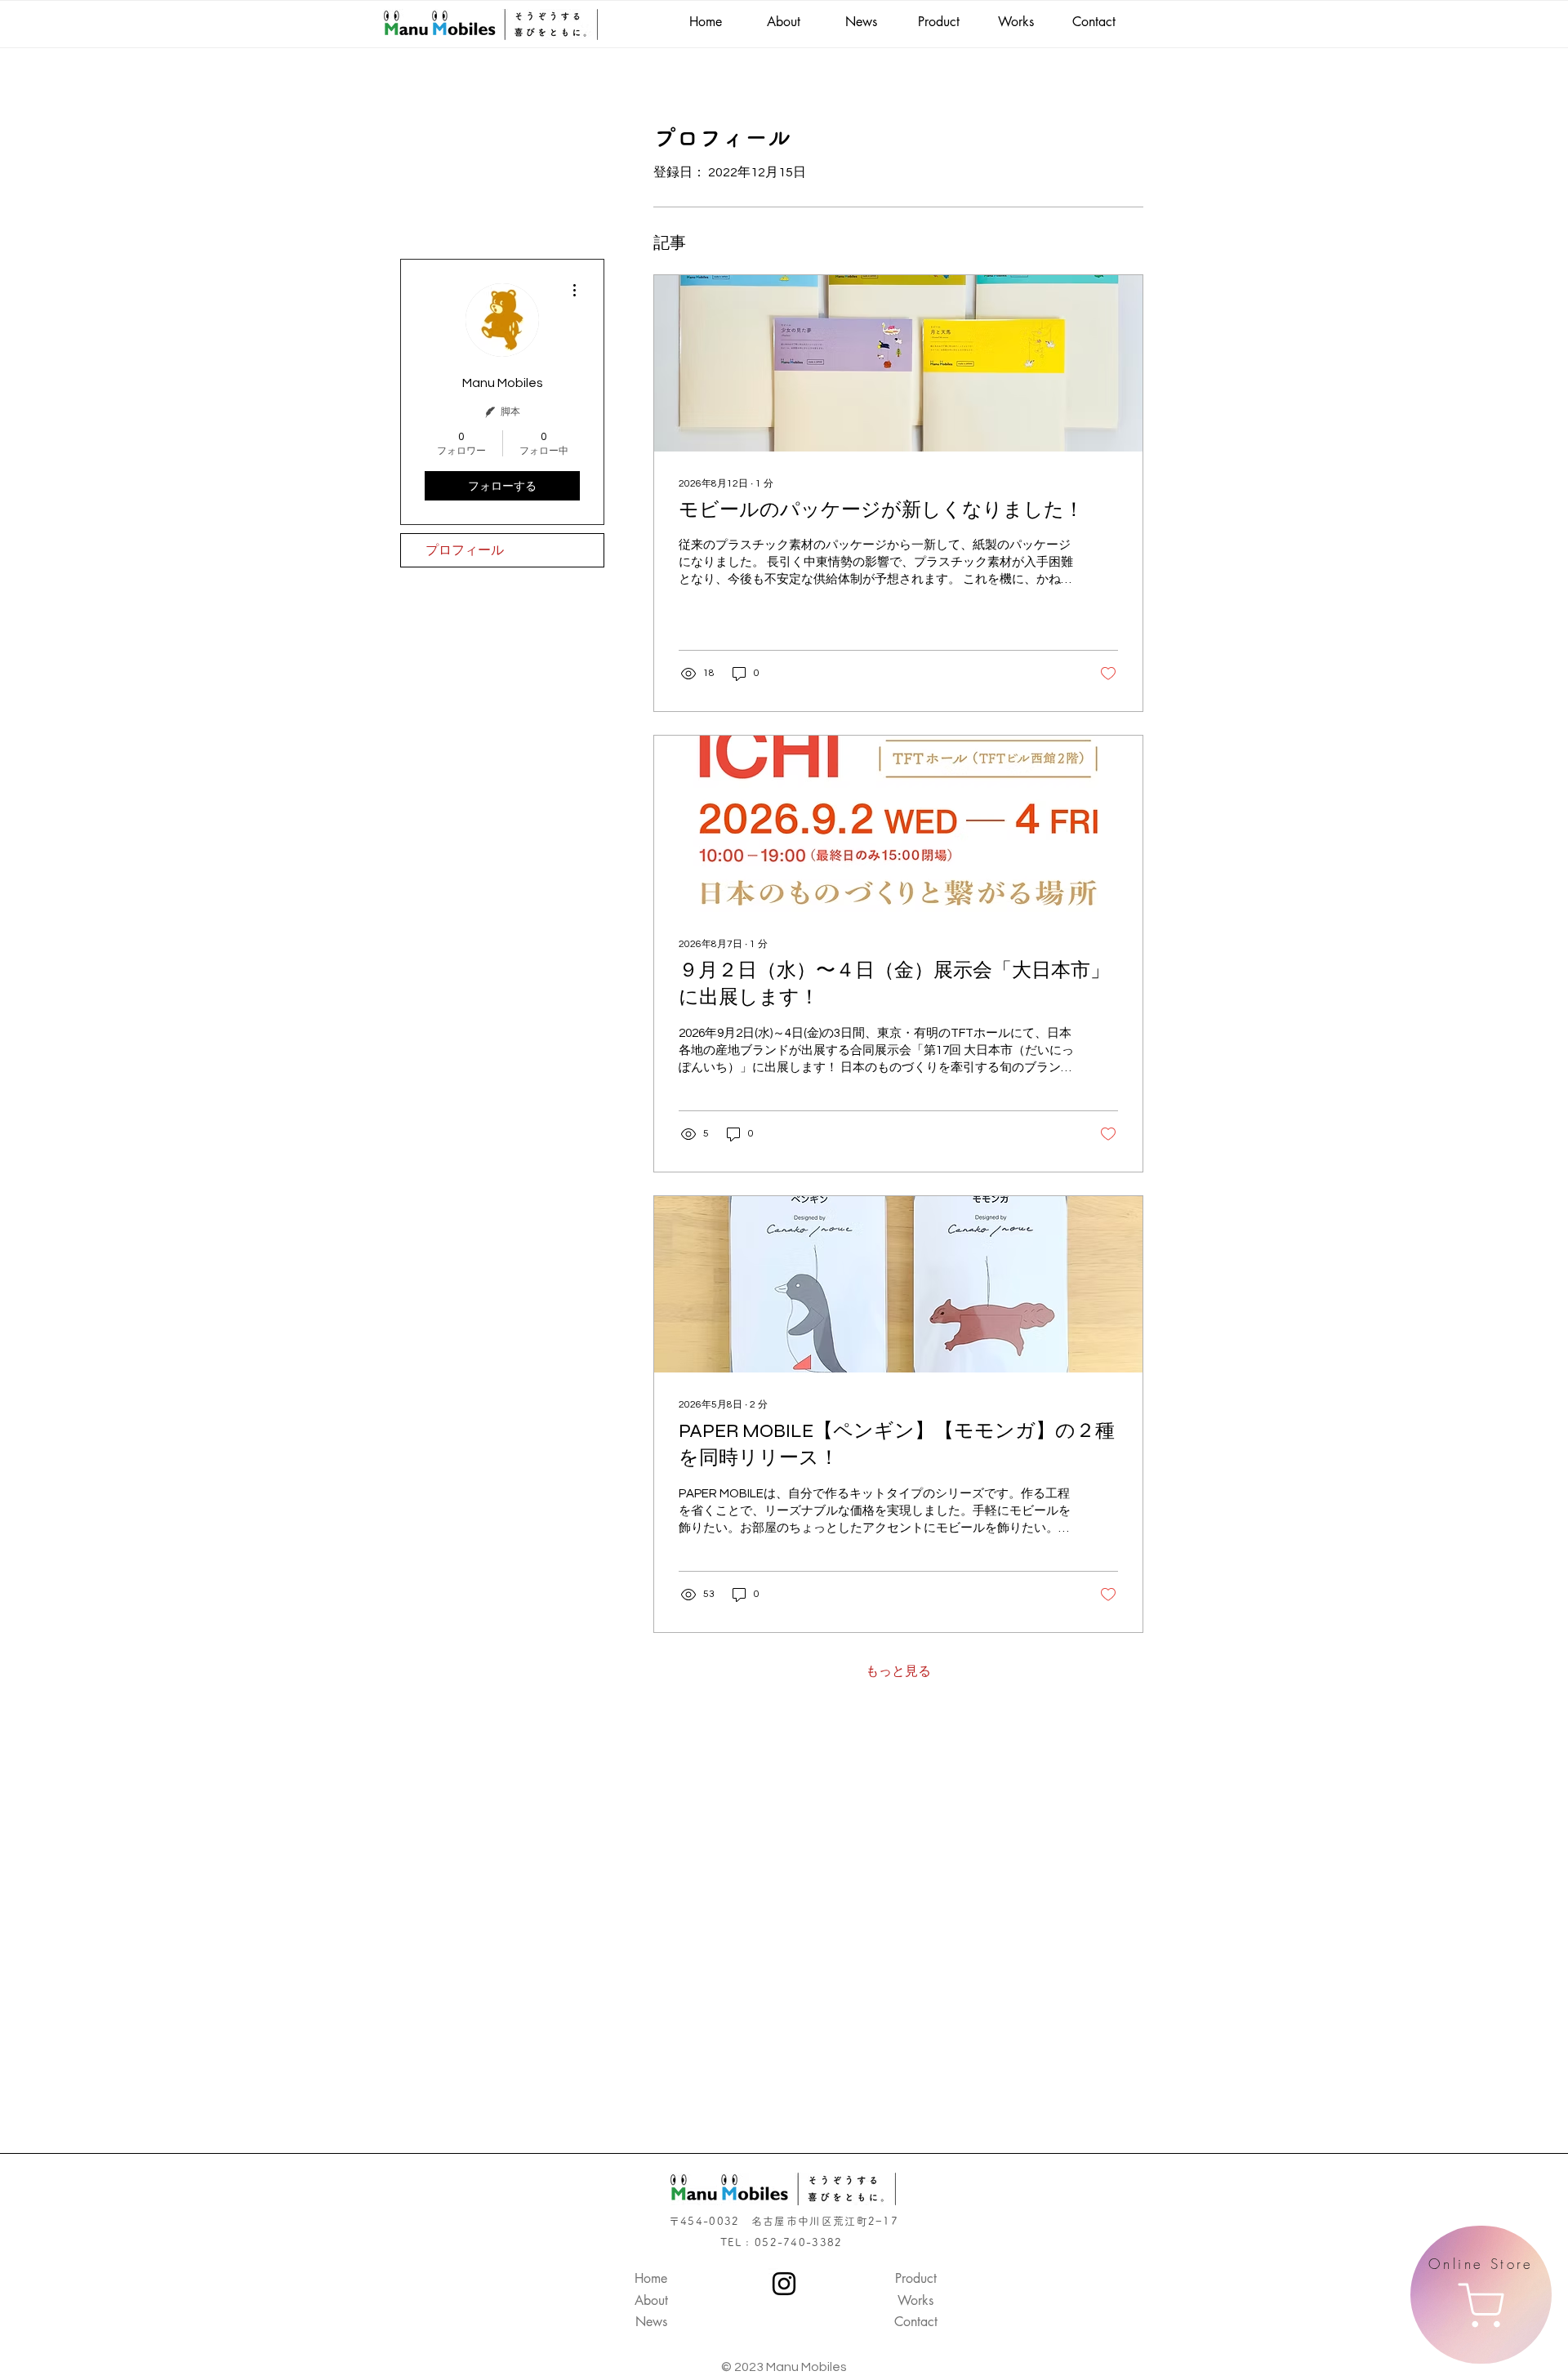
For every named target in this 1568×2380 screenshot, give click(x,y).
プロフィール (465, 550)
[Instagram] (784, 2284)
